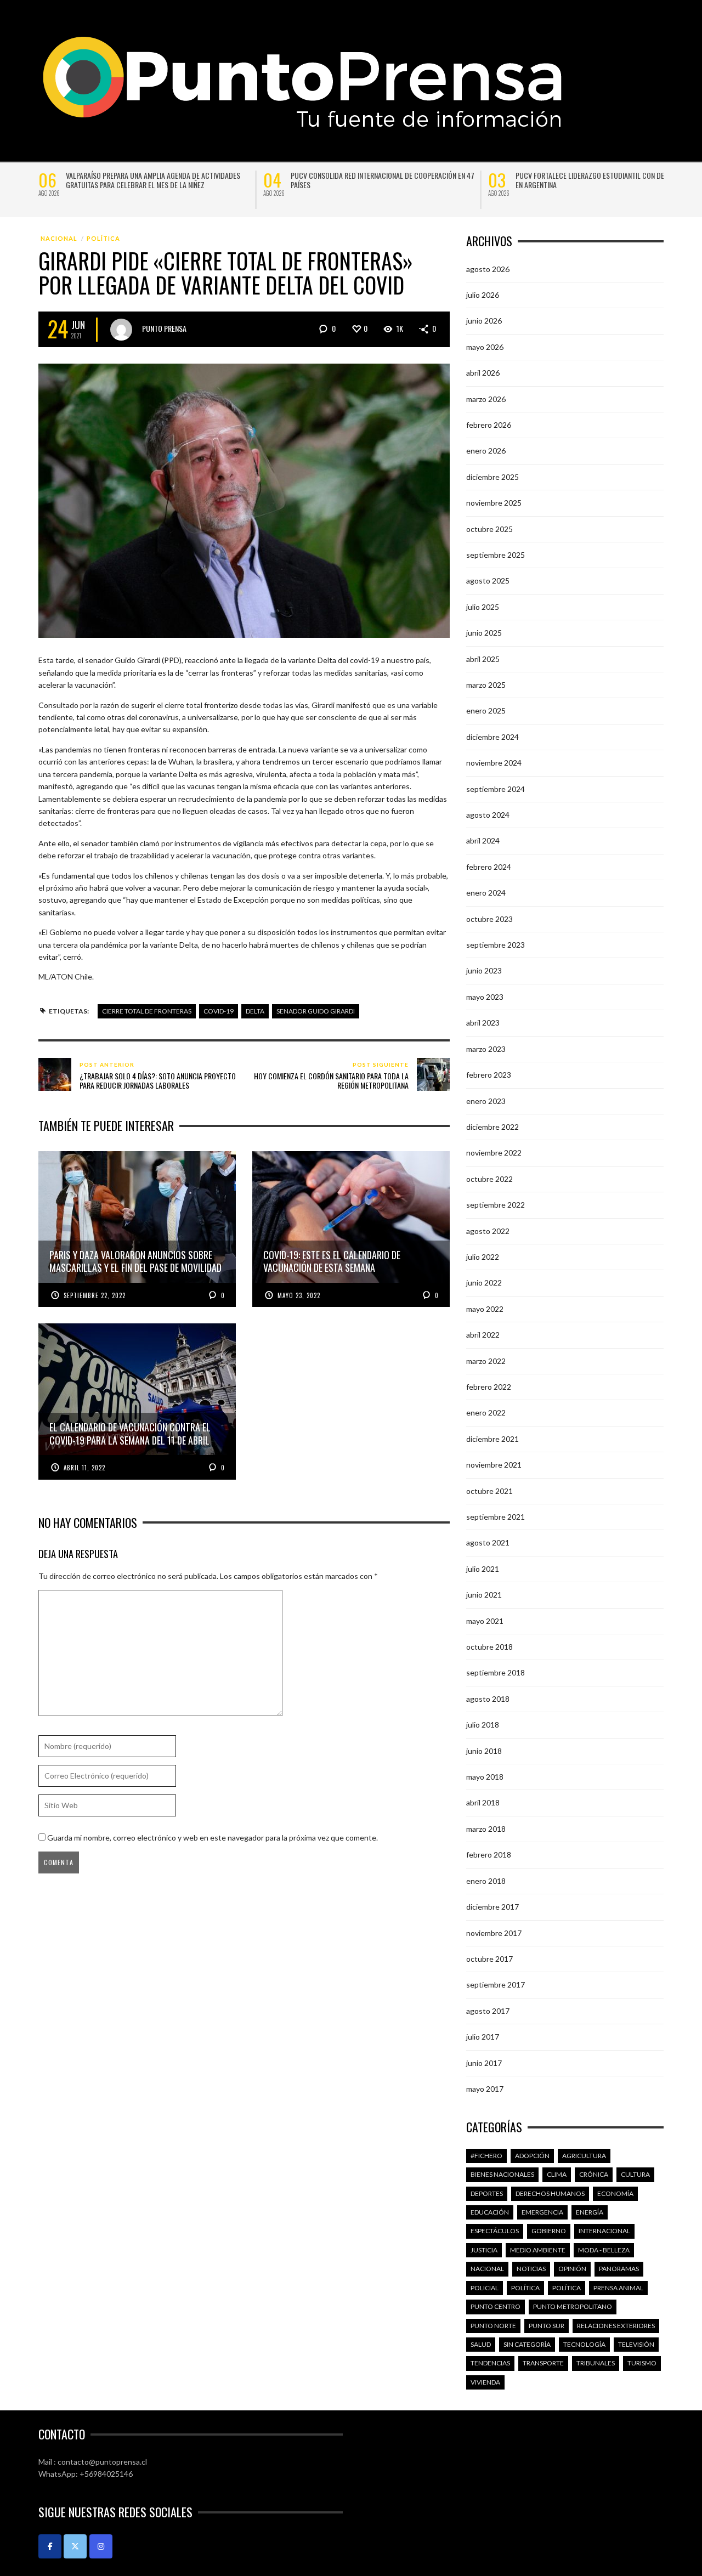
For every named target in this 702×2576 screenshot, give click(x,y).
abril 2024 (483, 840)
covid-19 (219, 1011)
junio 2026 (484, 321)
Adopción (532, 2156)
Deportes (487, 2193)
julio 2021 (483, 1569)
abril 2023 (483, 1023)
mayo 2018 (485, 1777)
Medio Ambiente (538, 2250)
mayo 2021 (485, 1621)
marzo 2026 (486, 399)
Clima (557, 2174)
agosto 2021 (488, 1542)
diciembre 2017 (492, 1907)
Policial (485, 2288)
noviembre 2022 (494, 1153)
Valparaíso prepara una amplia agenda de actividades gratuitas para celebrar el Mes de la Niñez (153, 180)
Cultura (635, 2174)
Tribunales (596, 2363)
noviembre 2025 (494, 503)
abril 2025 (483, 659)
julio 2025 (483, 607)
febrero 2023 (489, 1075)
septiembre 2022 (496, 1205)
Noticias (531, 2269)
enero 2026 (486, 451)
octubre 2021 (489, 1491)
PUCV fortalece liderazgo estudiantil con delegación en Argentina (604, 180)
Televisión (636, 2344)
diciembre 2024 (492, 737)
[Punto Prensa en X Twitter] (75, 2546)
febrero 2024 (489, 867)
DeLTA (255, 1011)
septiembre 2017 (496, 1985)
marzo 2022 (486, 1361)
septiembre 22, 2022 (95, 1295)
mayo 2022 (485, 1309)
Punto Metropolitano (573, 2306)
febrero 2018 (489, 1855)
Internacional (604, 2231)
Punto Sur (547, 2326)
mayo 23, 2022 (299, 1295)
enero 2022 (486, 1412)
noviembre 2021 (494, 1465)
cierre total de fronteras (147, 1011)
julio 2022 (483, 1257)
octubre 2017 (489, 1959)
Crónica (594, 2174)
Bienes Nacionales (502, 2174)
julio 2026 (483, 295)
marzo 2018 (486, 1829)
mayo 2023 (485, 997)
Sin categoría (527, 2344)
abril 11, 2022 (84, 1468)
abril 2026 (483, 373)
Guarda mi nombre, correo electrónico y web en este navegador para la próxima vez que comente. (213, 1838)
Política (103, 238)
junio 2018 (484, 1751)
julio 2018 (483, 1725)
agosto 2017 (488, 2011)
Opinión (572, 2269)
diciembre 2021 (492, 1439)
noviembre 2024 (494, 763)
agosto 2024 (488, 815)
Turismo (642, 2363)
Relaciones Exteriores (616, 2326)
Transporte (543, 2363)
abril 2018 (483, 1802)
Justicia (484, 2250)
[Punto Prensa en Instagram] (101, 2546)
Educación (490, 2212)
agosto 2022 (488, 1231)
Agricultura (584, 2156)
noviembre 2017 (494, 1933)
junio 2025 (484, 633)
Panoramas (619, 2269)
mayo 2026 (485, 347)
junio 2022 (484, 1283)
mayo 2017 (485, 2089)
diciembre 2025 (492, 477)
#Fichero (486, 2156)
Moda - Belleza (604, 2250)
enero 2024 (486, 893)
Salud (481, 2344)
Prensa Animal (618, 2288)
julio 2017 (483, 2037)
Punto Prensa (164, 328)
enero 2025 (486, 710)
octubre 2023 (489, 919)
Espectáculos (495, 2231)
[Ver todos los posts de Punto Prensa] (121, 330)
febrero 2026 (489, 425)
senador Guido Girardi (316, 1011)
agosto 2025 (488, 581)
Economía (615, 2193)
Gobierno (549, 2231)
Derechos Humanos (550, 2193)
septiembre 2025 (496, 555)
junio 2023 (484, 970)
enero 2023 (486, 1101)
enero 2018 (486, 1881)
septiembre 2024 (496, 789)
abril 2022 (483, 1335)
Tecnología (584, 2344)
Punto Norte (493, 2326)
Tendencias (490, 2363)
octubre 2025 (489, 529)
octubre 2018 (489, 1647)
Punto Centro (496, 2306)
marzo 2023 (486, 1049)
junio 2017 (484, 2063)
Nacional (59, 238)
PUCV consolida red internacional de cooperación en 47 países (383, 180)
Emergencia (542, 2212)
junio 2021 (484, 1595)
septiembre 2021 (496, 1517)
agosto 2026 (488, 269)
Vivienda (485, 2382)
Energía (590, 2212)
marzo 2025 (486, 685)
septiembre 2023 (496, 945)
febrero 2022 (489, 1387)
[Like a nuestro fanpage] (50, 2546)
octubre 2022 (489, 1179)
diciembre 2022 (492, 1127)
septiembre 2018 (496, 1672)
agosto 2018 (488, 1699)
